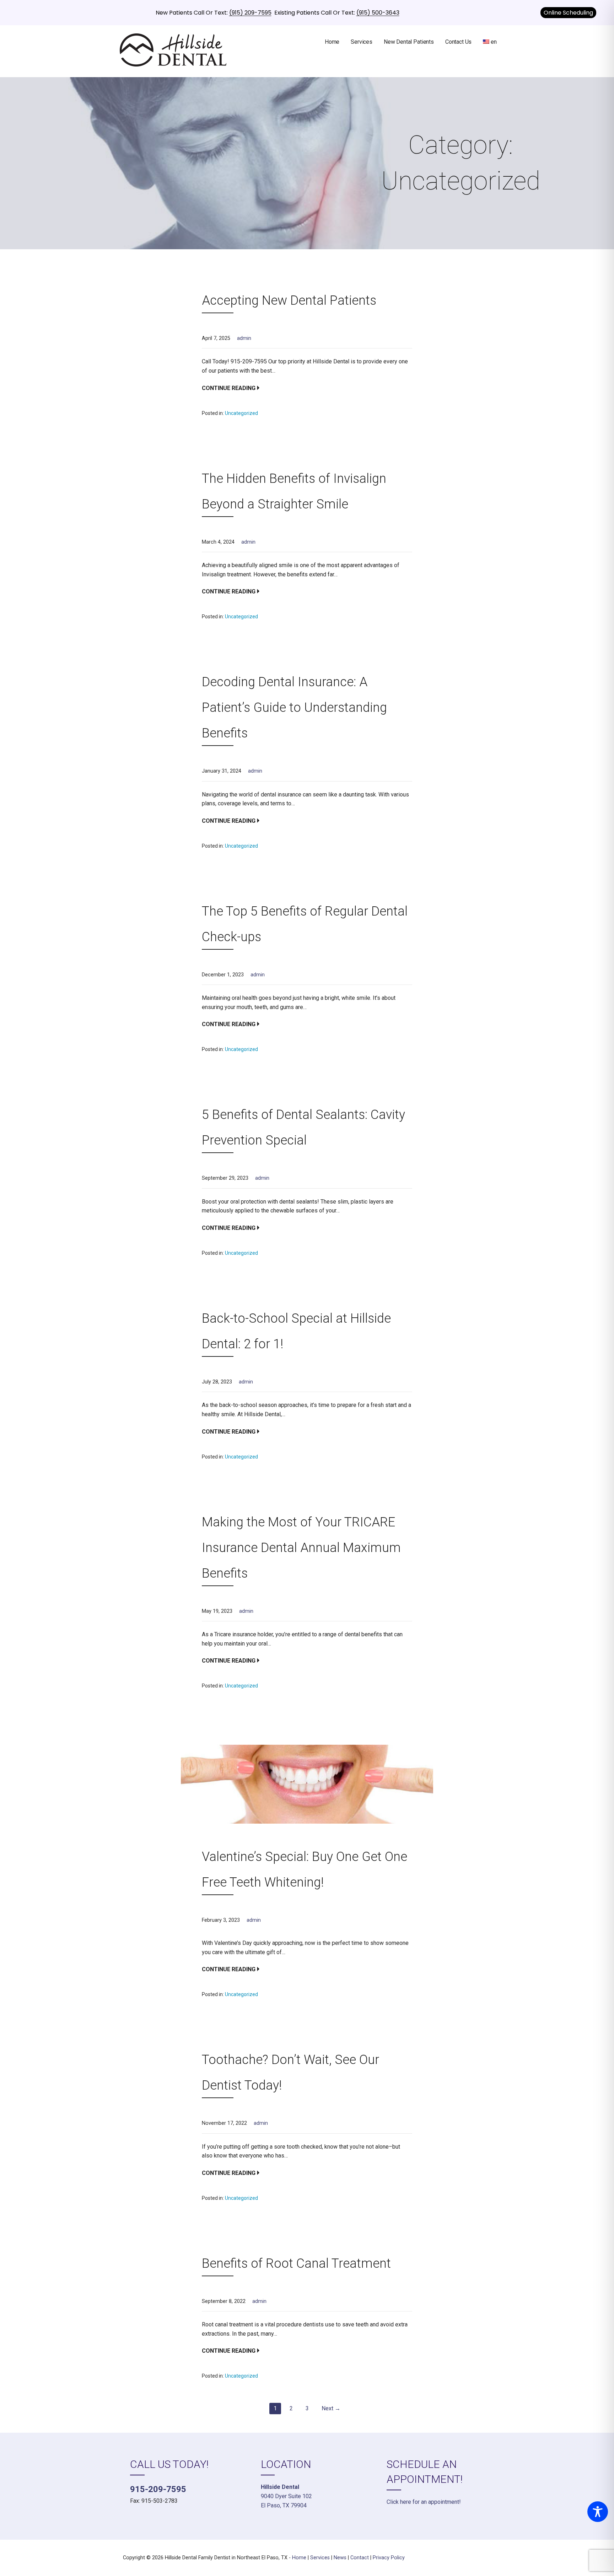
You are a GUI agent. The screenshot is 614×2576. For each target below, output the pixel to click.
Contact (360, 2558)
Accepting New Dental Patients (289, 300)
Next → (331, 2408)
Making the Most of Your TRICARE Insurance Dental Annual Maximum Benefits (301, 1548)
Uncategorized (241, 413)
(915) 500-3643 (378, 13)
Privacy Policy (389, 2558)
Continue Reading (229, 388)
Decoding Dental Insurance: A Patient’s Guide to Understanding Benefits (294, 708)
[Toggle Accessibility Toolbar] (598, 2512)
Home (332, 42)
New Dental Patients (409, 42)
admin (244, 338)
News (340, 2558)
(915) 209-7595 (250, 13)
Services (362, 42)
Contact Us (458, 42)
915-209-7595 (158, 2489)
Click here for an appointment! (424, 2502)
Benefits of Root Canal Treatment (296, 2263)
